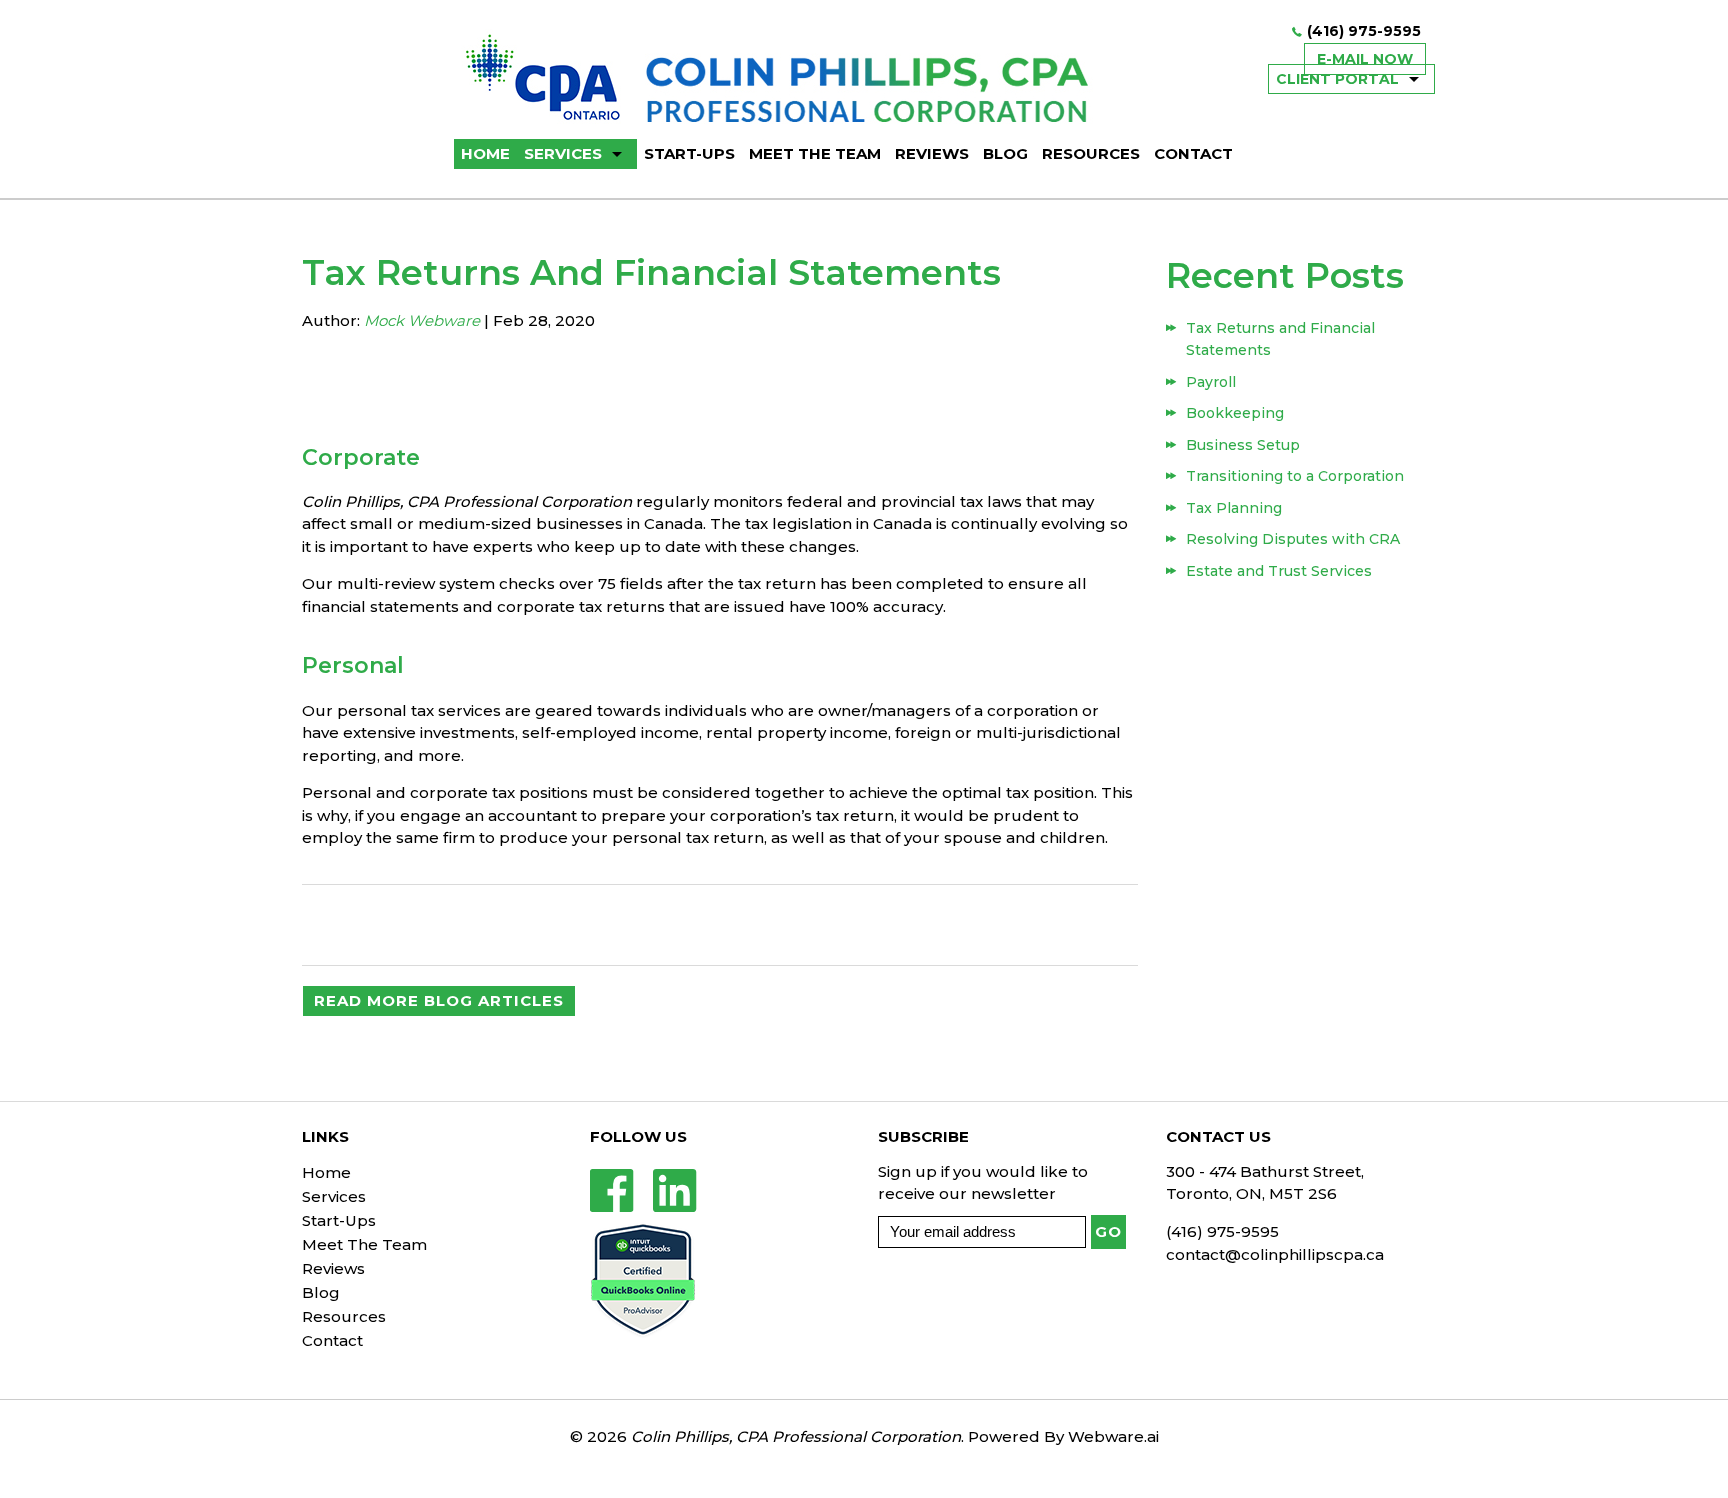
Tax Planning (1234, 508)
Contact (1193, 153)
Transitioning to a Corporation (1295, 476)
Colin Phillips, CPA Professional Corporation (796, 1436)
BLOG (1005, 153)
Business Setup (1243, 445)
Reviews (932, 153)
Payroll (1211, 382)
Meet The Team (815, 153)
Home (326, 1172)
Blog (321, 1292)
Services (563, 153)
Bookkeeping (1235, 413)
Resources (1091, 153)
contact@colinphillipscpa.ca (1275, 1254)
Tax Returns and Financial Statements (1280, 339)
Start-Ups (339, 1220)
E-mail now (1365, 59)
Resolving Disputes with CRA (1293, 539)
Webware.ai (1113, 1436)
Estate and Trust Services (1279, 571)
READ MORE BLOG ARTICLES (439, 1000)
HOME (485, 153)
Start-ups (689, 153)
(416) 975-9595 (1364, 31)
